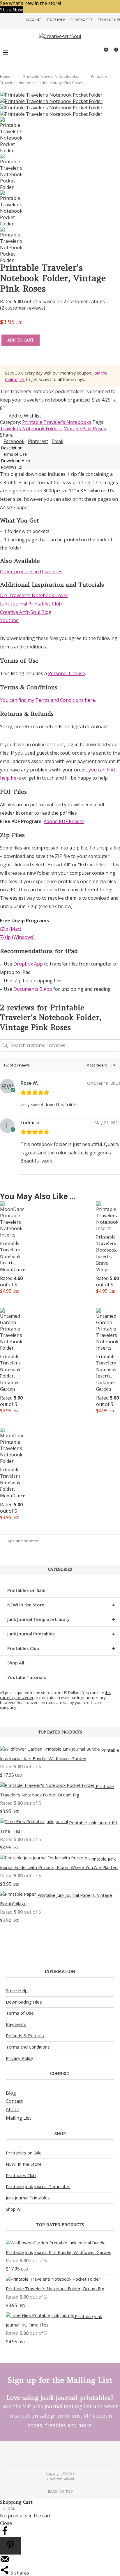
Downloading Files (24, 2002)
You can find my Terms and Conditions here (47, 700)
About (13, 2109)
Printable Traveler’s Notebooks (51, 76)
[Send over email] (5, 2562)
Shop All (16, 1663)
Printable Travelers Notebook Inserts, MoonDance (13, 1256)
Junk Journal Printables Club (31, 604)
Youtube (9, 620)
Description (12, 448)
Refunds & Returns (25, 2036)
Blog (11, 2093)
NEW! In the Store (24, 2164)
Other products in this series (31, 572)
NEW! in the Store (61, 1605)
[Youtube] (64, 2453)
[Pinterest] (56, 2453)
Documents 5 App (33, 989)
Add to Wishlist (25, 416)
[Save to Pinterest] (10, 2546)
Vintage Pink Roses (85, 429)
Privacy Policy (20, 2058)
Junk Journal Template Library (61, 1619)
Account (33, 20)
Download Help (15, 461)
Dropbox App (28, 964)
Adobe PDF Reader (64, 821)
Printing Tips (81, 20)
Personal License (67, 673)
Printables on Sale (26, 1590)
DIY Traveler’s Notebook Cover (34, 595)
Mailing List (18, 2118)
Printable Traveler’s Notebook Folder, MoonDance (13, 1483)
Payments (16, 2024)
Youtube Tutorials (27, 1677)
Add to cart (21, 340)
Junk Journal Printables (61, 1634)
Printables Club (61, 1648)
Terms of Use (109, 20)
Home (5, 76)
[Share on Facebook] (5, 2534)
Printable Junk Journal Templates (38, 2186)
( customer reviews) (23, 308)
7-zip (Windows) (17, 937)
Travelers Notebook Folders (31, 429)
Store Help (56, 20)
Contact (14, 2101)
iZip (17, 981)
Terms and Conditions (28, 2047)
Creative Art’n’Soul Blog (26, 612)
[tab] (60, 448)
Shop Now (11, 10)
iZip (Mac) (11, 929)
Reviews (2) (12, 467)
